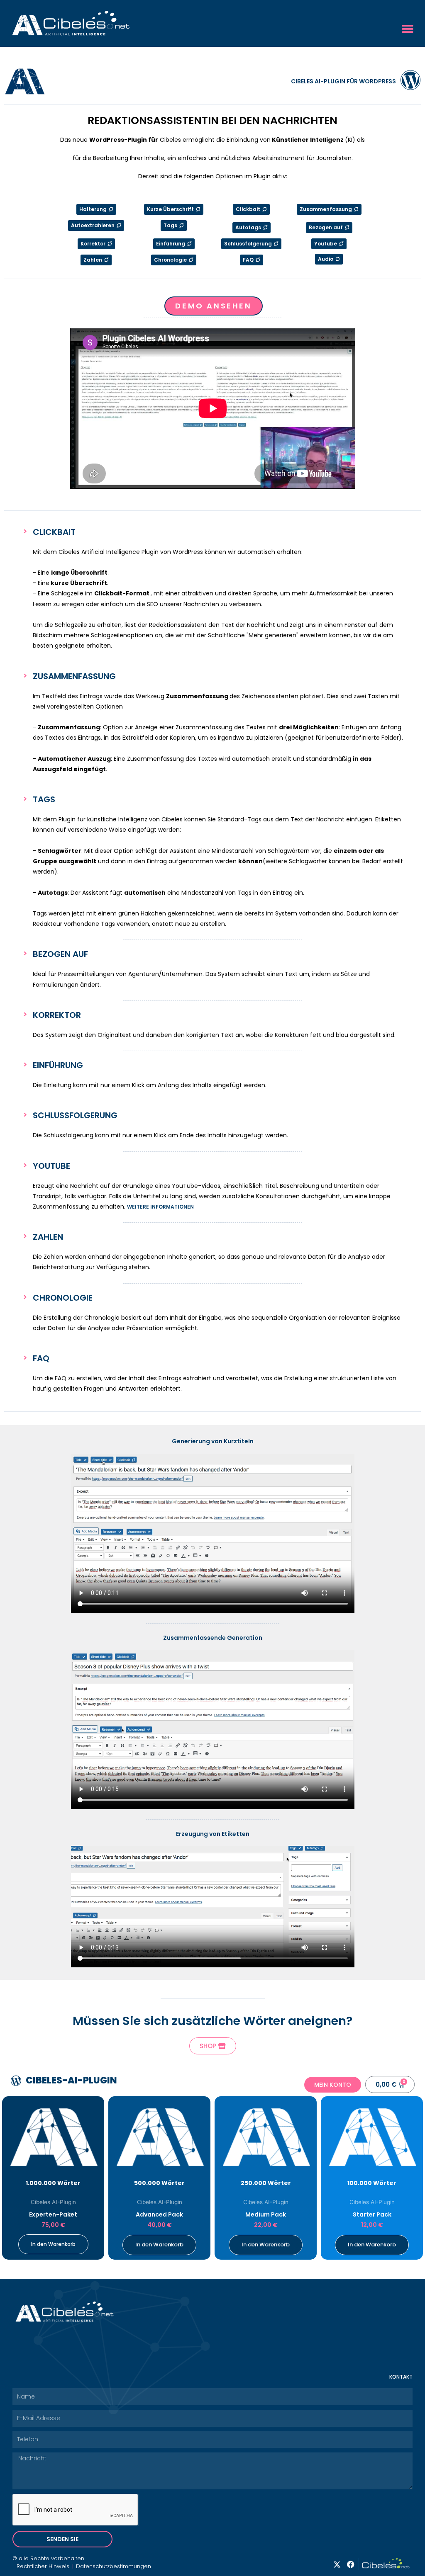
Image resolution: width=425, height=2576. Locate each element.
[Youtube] (26, 1165)
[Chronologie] (26, 1297)
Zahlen (48, 1237)
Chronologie (63, 1298)
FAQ (41, 1358)
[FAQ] (26, 1358)
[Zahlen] (26, 1236)
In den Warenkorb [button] (53, 2244)
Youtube (51, 1166)
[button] (407, 29)
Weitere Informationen (160, 1207)
